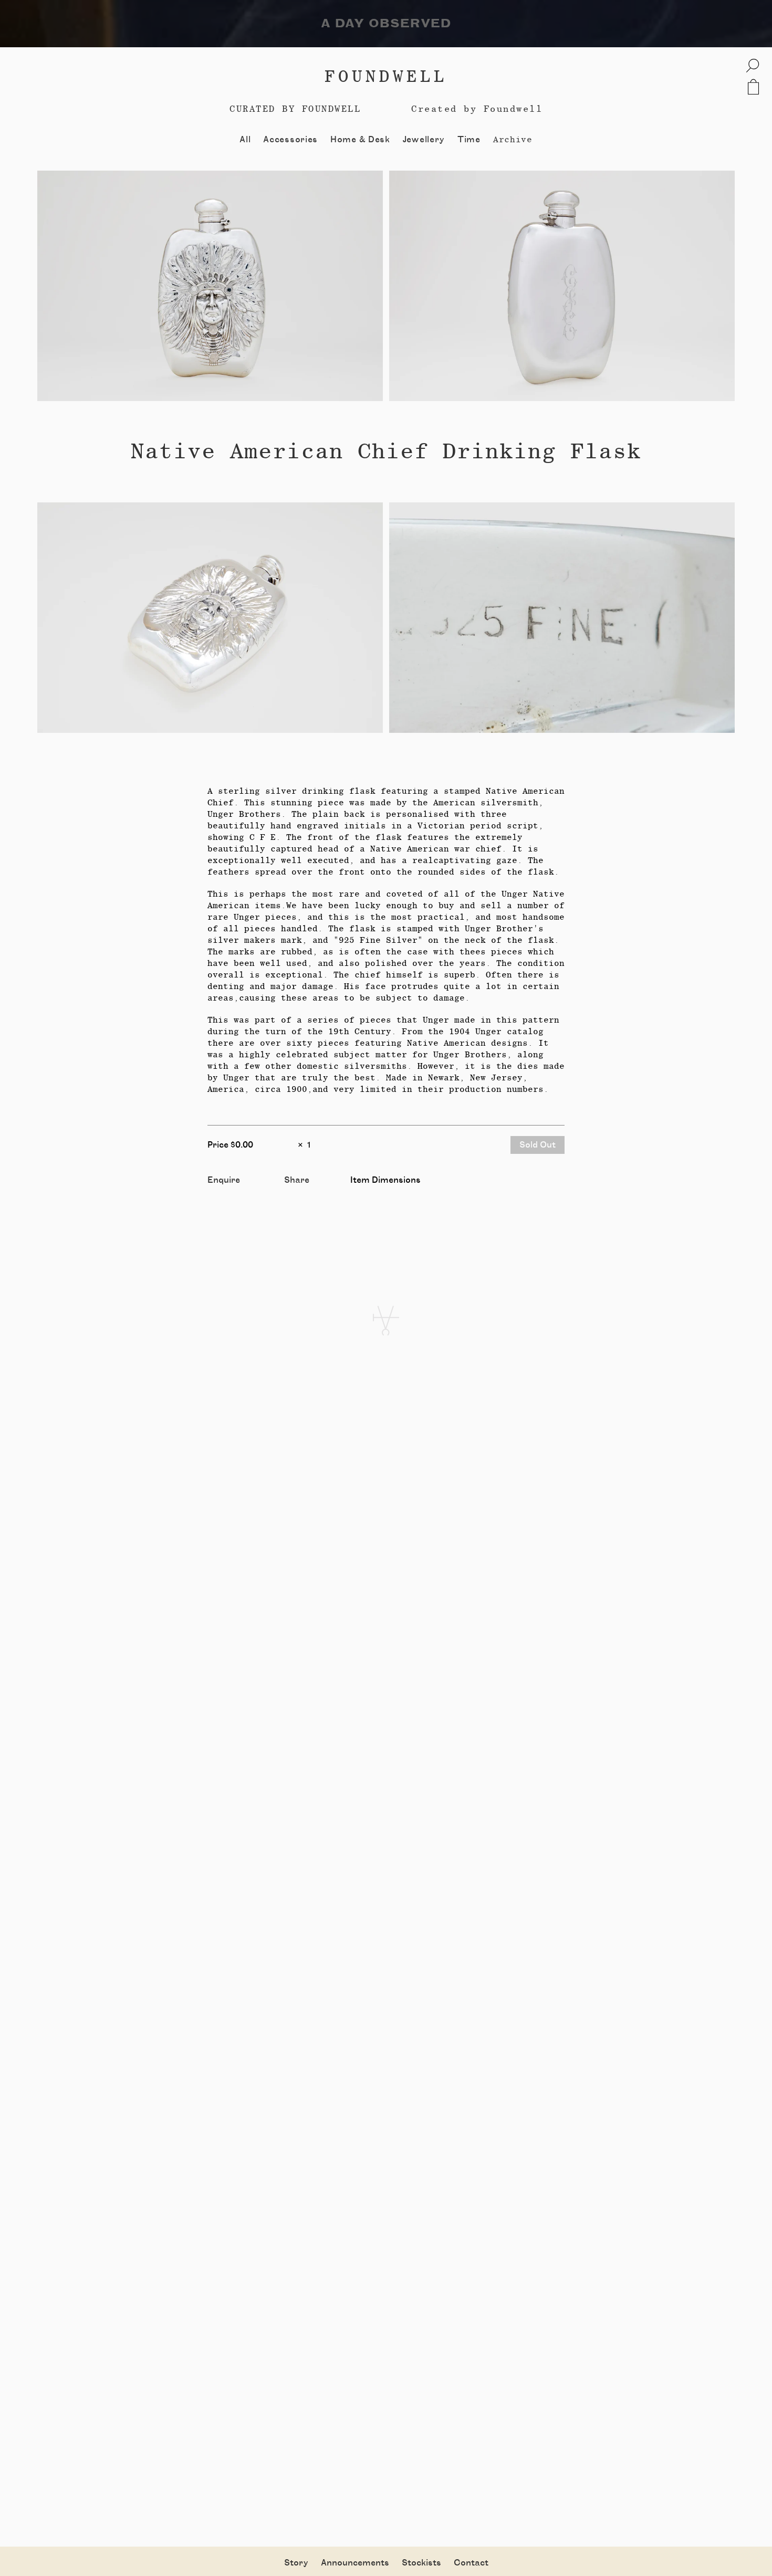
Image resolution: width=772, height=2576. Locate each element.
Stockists (421, 2563)
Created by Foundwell (477, 109)
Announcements (355, 2563)
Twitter (300, 1192)
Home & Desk (360, 140)
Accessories (290, 140)
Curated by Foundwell (295, 109)
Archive (513, 139)
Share (297, 1180)
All (245, 140)
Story (296, 2563)
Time (469, 140)
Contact (471, 2563)
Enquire (224, 1180)
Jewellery (424, 140)
